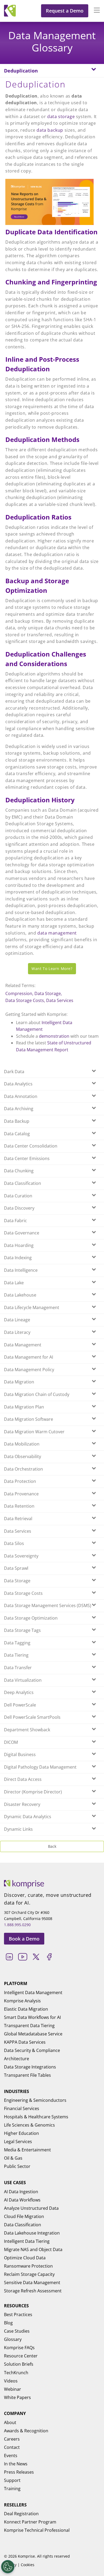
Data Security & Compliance (32, 2050)
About (10, 2422)
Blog (8, 2323)
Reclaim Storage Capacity (29, 2274)
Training (12, 2489)
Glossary (13, 2339)
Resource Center (21, 2356)
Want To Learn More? (52, 969)
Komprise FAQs (19, 2348)
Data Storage (48, 993)
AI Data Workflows (22, 2200)
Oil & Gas (13, 2158)
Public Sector (17, 2166)
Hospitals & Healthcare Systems (36, 2117)
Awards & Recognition (26, 2431)
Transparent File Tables (27, 2075)
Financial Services (22, 2108)
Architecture (17, 2059)
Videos (11, 2381)
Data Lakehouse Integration (32, 2233)
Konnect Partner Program (30, 2522)
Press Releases (19, 2472)
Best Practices (18, 2315)
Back (52, 1846)
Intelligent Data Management (33, 1993)
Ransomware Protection (28, 2266)
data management (57, 933)
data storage (61, 116)
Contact (12, 2447)
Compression (19, 993)
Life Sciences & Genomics (29, 2125)
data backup (50, 130)
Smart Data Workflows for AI (32, 2017)
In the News (16, 2464)
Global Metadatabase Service (33, 2034)
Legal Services (18, 2142)
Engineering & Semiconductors (35, 2100)
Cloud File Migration (24, 2216)
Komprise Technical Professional (37, 2530)
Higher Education (21, 2133)
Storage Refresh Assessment (33, 2291)
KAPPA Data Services (25, 2042)
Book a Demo (24, 1939)
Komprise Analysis (22, 2001)
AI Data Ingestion (21, 2192)
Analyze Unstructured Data (31, 2208)
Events (11, 2456)
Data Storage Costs (25, 1000)
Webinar (13, 2389)
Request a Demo (65, 11)
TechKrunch (16, 2373)
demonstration (54, 1036)
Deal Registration (21, 2514)
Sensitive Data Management (32, 2283)
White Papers (17, 2397)
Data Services (60, 1000)
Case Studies (17, 2331)
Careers (12, 2439)
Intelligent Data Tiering (27, 2241)
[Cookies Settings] (8, 2567)
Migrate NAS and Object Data (33, 2249)
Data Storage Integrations (30, 2067)
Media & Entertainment (27, 2150)
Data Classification (23, 2225)
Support (12, 2480)
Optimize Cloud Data (25, 2258)
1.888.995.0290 (17, 1925)
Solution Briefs (19, 2364)
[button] (94, 11)
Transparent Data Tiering (29, 2026)
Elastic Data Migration (26, 2009)
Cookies (28, 2565)
